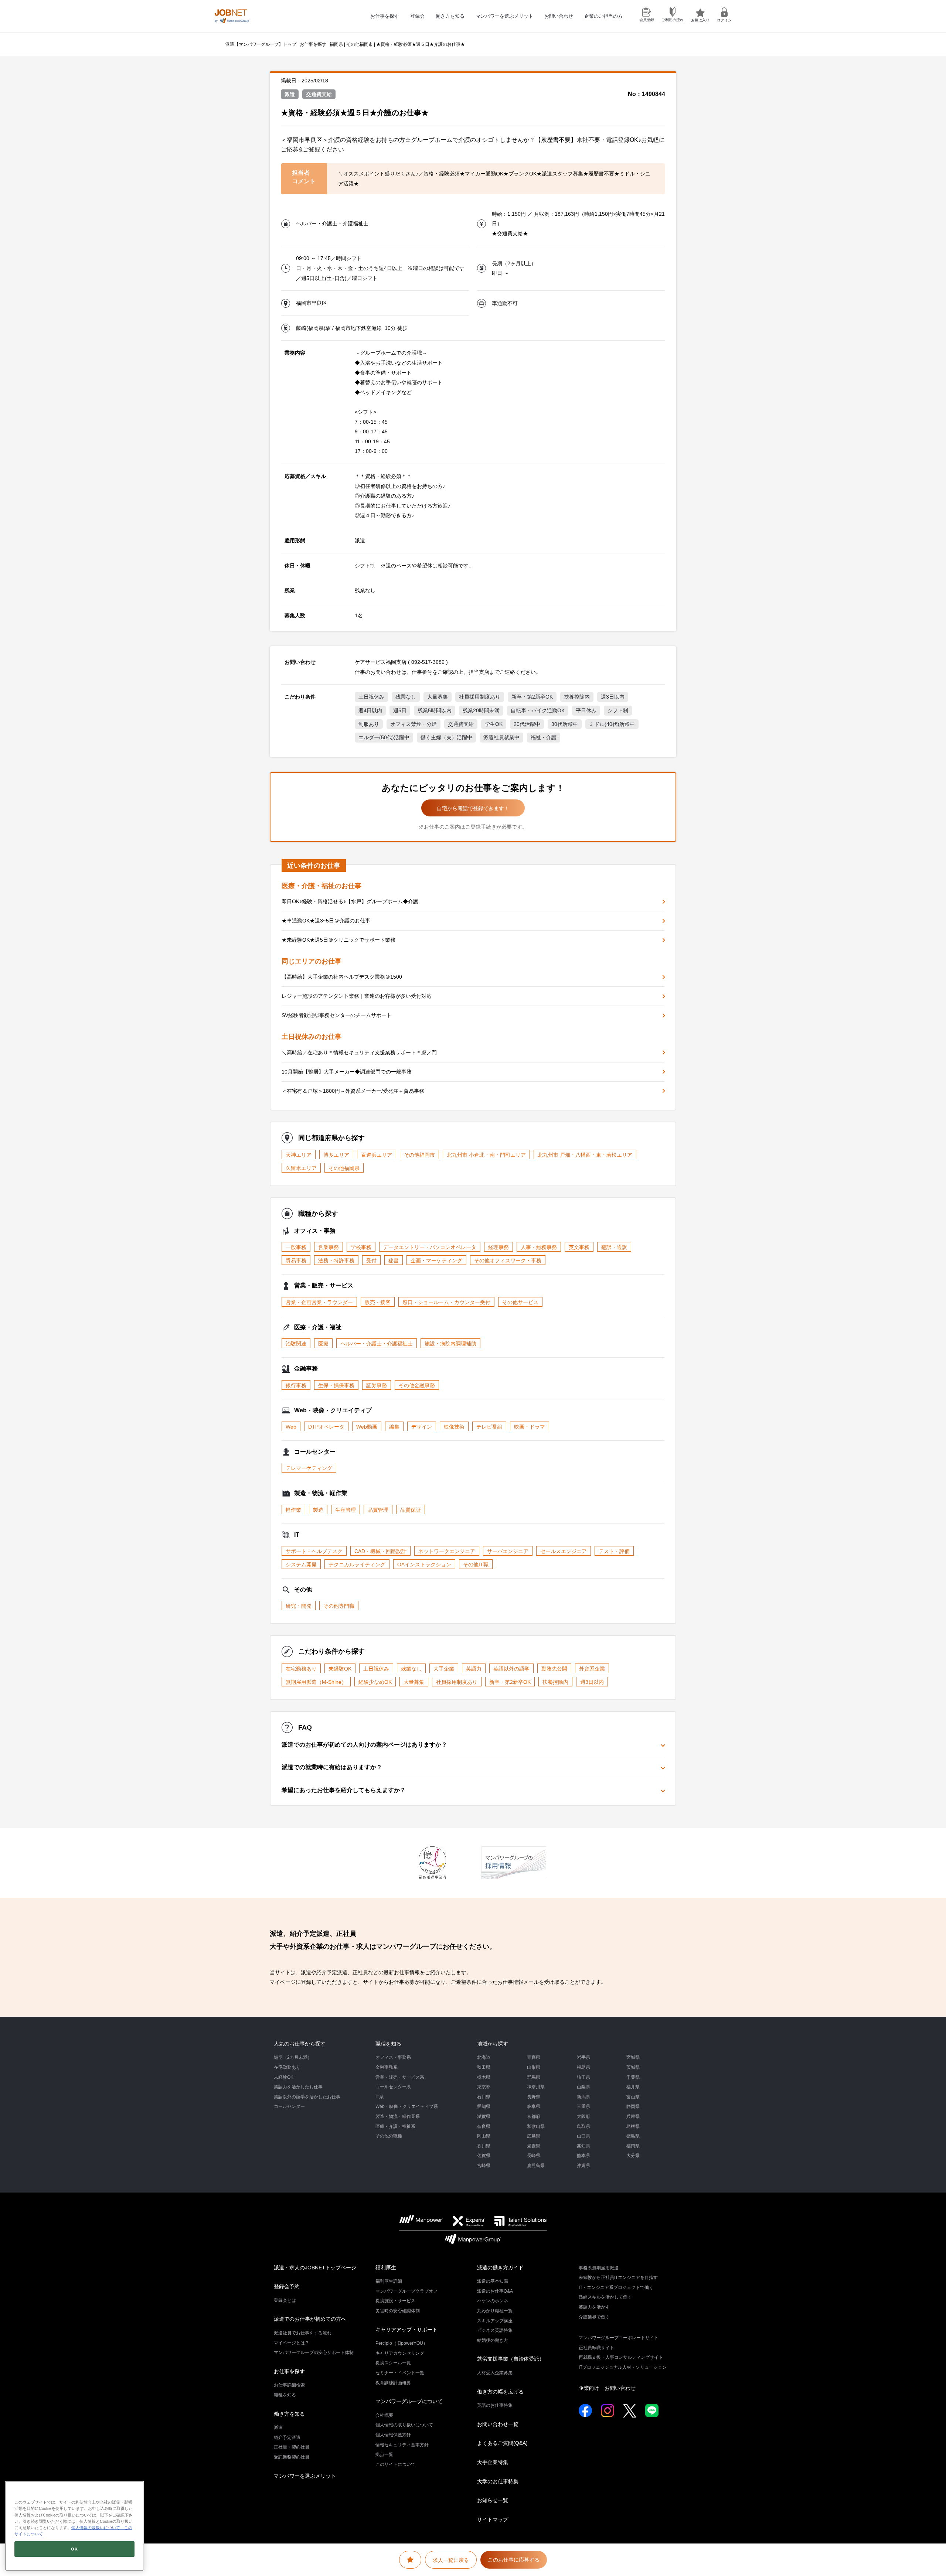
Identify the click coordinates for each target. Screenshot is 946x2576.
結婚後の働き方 (493, 2340)
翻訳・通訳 (614, 1247)
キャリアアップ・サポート (406, 2330)
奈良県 (484, 2126)
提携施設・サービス (395, 2301)
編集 (394, 1427)
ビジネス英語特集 (495, 2330)
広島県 (534, 2136)
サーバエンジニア (508, 1551)
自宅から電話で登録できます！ (473, 808)
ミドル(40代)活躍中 (612, 724)
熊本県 (583, 2156)
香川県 (484, 2146)
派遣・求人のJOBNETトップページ (315, 2268)
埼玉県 (583, 2077)
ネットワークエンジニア (447, 1551)
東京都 (484, 2087)
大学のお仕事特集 (498, 2481)
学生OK (494, 724)
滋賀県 (484, 2116)
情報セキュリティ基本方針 (402, 2445)
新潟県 (583, 2097)
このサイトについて (395, 2464)
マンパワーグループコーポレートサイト (619, 2338)
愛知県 (484, 2106)
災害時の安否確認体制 (398, 2311)
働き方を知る (450, 16)
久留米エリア (301, 1168)
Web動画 (367, 1427)
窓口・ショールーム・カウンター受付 (446, 1302)
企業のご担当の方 (603, 16)
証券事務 (377, 1385)
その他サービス (520, 1302)
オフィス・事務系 (393, 2057)
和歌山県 (536, 2126)
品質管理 (378, 1510)
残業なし (406, 697)
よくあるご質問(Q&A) (502, 2443)
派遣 (278, 2427)
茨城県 (633, 2067)
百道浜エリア (377, 1155)
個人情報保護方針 (393, 2435)
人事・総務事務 (539, 1247)
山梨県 (583, 2087)
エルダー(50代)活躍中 (384, 737)
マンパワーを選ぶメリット (504, 16)
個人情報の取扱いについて (96, 2528)
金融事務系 (387, 2067)
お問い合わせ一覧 (498, 2424)
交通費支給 (461, 724)
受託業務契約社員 (292, 2457)
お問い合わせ (559, 16)
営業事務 (329, 1247)
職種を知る (388, 2044)
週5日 (400, 710)
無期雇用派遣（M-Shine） (316, 1682)
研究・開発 (299, 1606)
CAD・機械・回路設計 (380, 1551)
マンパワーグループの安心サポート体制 (314, 2352)
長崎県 (534, 2156)
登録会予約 (287, 2286)
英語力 (474, 1669)
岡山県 (484, 2136)
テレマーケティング (309, 1468)
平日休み (586, 710)
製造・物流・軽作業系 (398, 2116)
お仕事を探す (385, 16)
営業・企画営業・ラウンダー (319, 1302)
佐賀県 (484, 2156)
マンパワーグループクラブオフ (406, 2291)
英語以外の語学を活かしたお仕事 (307, 2097)
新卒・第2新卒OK (532, 697)
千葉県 (633, 2077)
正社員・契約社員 (292, 2447)
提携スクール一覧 (393, 2363)
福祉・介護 (544, 737)
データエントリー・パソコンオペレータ (430, 1247)
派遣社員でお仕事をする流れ (303, 2333)
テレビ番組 (489, 1427)
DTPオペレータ (326, 1427)
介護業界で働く (594, 2317)
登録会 (417, 16)
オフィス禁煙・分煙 (414, 724)
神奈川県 (536, 2087)
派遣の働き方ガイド (500, 2268)
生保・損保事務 (336, 1385)
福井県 (633, 2087)
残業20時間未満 (481, 710)
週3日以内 (613, 697)
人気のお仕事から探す (300, 2044)
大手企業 (444, 1669)
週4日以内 (370, 710)
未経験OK (340, 1669)
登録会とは (285, 2300)
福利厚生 (386, 2268)
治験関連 (296, 1344)
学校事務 (361, 1247)
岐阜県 (534, 2106)
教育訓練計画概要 (393, 2383)
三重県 (583, 2106)
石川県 (484, 2097)
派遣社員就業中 (501, 737)
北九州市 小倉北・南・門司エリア (486, 1155)
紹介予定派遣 (287, 2437)
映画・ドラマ (530, 1427)
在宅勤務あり (301, 1669)
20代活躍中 (527, 724)
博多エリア (336, 1155)
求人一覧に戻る (451, 2560)
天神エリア (299, 1155)
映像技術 (454, 1427)
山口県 (583, 2136)
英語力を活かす (594, 2307)
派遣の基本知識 (493, 2281)
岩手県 (583, 2057)
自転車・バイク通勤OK (538, 710)
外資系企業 (592, 1669)
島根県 (633, 2126)
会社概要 (384, 2415)
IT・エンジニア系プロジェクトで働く (616, 2287)
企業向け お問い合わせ (607, 2388)
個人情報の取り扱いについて (404, 2425)
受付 (371, 1260)
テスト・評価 (614, 1551)
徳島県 (633, 2136)
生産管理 (346, 1510)
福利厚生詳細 (389, 2281)
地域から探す (493, 2044)
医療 (323, 1344)
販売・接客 (378, 1302)
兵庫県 (633, 2116)
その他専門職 (339, 1606)
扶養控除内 (577, 697)
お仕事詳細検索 (289, 2385)
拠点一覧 (384, 2454)
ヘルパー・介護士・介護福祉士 (377, 1344)
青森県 (534, 2057)
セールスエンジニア (564, 1551)
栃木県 (484, 2077)
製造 (318, 1510)
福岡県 (336, 44)
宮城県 (633, 2057)
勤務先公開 (554, 1669)
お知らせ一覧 (493, 2500)
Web (291, 1427)
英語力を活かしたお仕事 (298, 2087)
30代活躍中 (565, 724)
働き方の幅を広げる (500, 2392)
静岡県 (633, 2106)
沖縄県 (583, 2166)
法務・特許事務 (336, 1260)
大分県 (633, 2156)
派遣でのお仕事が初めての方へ (310, 2319)
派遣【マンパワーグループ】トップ (261, 44)
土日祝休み (371, 697)
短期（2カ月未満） (293, 2057)
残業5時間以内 (435, 710)
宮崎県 (484, 2166)
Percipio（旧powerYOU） (401, 2343)
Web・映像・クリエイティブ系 (407, 2106)
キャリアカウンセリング (400, 2353)
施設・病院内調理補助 (450, 1344)
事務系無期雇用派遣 (599, 2268)
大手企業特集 (493, 2462)
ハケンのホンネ (493, 2301)
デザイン (422, 1427)
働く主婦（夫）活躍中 (446, 737)
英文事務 (579, 1247)
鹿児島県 (536, 2166)
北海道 (484, 2057)
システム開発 (301, 1565)
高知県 (583, 2146)
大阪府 (583, 2116)
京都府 (534, 2116)
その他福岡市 (360, 44)
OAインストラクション (424, 1565)
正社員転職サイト (596, 2348)
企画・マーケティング (436, 1260)
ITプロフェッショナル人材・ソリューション (623, 2367)
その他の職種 (389, 2136)
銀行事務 (296, 1385)
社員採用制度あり (480, 697)
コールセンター (289, 2106)
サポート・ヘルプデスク (314, 1551)
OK (74, 2549)
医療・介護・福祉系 (395, 2126)
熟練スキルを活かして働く (605, 2297)
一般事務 (296, 1247)
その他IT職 (476, 1565)
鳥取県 (583, 2126)
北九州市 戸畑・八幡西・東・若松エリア (585, 1155)
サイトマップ (493, 2519)
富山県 (633, 2097)
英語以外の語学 (511, 1669)
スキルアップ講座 (495, 2321)
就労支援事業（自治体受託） (511, 2359)
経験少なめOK (375, 1682)
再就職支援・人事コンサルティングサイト (621, 2357)
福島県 (583, 2067)
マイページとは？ (292, 2343)
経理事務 (498, 1247)
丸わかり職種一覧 (495, 2311)
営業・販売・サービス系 (400, 2077)
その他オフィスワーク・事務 (508, 1260)
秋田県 (484, 2067)
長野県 (534, 2097)
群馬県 (534, 2077)
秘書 (394, 1260)
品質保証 (411, 1510)
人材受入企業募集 (495, 2373)
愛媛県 (534, 2146)
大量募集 (438, 697)
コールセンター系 (393, 2087)
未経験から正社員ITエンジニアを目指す (618, 2278)
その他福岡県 (344, 1168)
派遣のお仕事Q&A (495, 2291)
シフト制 (618, 710)
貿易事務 (296, 1260)
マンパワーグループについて (409, 2401)
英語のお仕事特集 (495, 2405)
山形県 (534, 2067)
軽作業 (293, 1510)
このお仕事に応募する (514, 2560)
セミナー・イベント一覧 (400, 2373)
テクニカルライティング (357, 1565)
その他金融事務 (417, 1385)
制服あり (369, 724)
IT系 (380, 2097)
